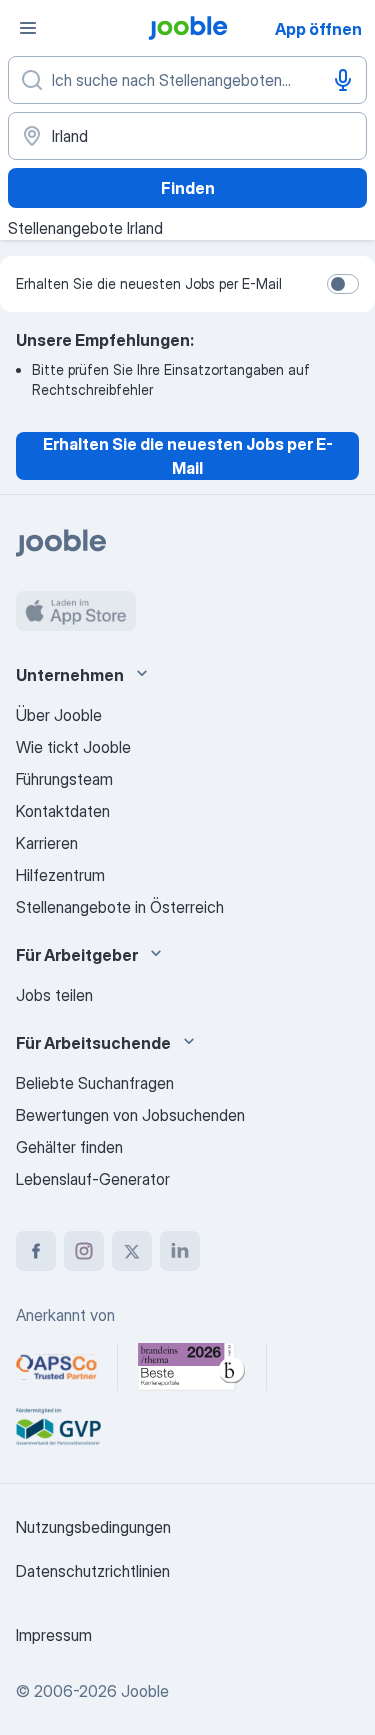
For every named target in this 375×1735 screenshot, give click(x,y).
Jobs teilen (54, 995)
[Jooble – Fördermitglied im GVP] (58, 1427)
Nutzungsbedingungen (93, 1527)
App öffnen (318, 29)
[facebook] (36, 1251)
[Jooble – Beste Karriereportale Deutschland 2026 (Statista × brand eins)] (192, 1367)
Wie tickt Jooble (73, 747)
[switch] (343, 284)
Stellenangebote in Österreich (120, 907)
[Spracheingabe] (343, 80)
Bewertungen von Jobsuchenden (130, 1115)
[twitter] (132, 1251)
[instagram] (84, 1251)
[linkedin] (180, 1251)
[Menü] (28, 28)
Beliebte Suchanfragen (95, 1083)
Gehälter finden (69, 1147)
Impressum (54, 1635)
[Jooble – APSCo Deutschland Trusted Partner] (56, 1367)
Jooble (145, 1691)
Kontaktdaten (63, 811)
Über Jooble (59, 715)
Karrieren (47, 843)
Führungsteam (64, 779)
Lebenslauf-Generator (93, 1179)
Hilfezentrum (60, 875)
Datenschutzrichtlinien (93, 1571)
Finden (188, 188)
